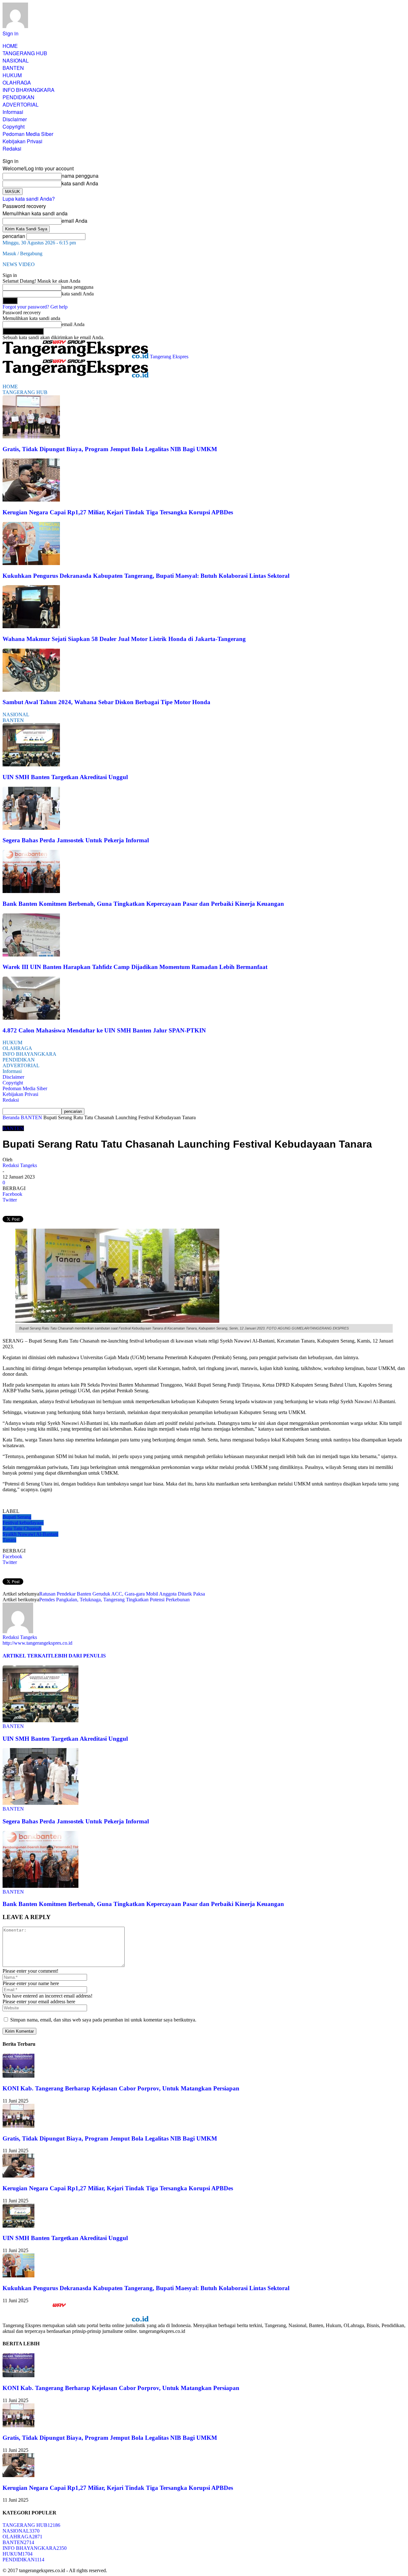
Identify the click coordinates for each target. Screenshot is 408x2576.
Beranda (11, 1117)
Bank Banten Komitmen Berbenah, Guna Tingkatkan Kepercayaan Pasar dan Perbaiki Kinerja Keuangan (143, 904)
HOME (10, 46)
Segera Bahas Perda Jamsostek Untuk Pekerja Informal (76, 840)
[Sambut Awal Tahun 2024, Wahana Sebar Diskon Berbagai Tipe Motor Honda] (31, 690)
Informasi (13, 112)
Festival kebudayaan (23, 1523)
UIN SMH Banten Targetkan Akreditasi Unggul (65, 777)
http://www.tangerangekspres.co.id (37, 1643)
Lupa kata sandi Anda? (29, 199)
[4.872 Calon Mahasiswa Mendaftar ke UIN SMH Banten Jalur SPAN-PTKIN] (31, 1018)
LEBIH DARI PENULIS (78, 1656)
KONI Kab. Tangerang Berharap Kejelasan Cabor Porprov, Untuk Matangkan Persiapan (121, 2088)
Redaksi (12, 149)
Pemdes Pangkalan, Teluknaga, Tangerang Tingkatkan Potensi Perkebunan (114, 1600)
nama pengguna (80, 176)
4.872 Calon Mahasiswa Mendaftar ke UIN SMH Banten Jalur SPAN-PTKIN (104, 1030)
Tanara (9, 1540)
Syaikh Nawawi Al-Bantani (30, 1534)
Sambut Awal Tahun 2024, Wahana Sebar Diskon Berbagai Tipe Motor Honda (106, 702)
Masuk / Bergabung (22, 253)
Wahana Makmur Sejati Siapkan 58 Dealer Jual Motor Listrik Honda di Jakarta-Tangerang (124, 639)
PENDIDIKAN (18, 97)
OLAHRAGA (17, 82)
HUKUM (12, 75)
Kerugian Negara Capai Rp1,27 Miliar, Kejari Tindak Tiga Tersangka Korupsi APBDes (118, 512)
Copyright (14, 127)
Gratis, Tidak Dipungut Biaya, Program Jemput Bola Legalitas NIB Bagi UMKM (110, 449)
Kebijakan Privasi (22, 141)
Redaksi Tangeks (20, 1165)
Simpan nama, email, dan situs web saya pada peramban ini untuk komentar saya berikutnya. (103, 2020)
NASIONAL (16, 60)
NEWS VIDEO (19, 264)
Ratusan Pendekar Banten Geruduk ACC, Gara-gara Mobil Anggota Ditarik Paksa (122, 1594)
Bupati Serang (17, 1517)
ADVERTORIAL (21, 104)
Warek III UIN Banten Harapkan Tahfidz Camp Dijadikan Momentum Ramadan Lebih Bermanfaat (135, 967)
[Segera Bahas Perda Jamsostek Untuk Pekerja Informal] (31, 828)
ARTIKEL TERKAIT (27, 1656)
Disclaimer (15, 119)
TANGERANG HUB (25, 53)
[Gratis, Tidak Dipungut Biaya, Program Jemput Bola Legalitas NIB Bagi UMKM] (31, 437)
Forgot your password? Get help (35, 307)
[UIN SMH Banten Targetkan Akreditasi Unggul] (31, 765)
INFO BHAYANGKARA (29, 90)
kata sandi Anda (80, 183)
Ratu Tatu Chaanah (22, 1528)
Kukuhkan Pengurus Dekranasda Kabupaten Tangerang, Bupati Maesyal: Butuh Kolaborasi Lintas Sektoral (146, 576)
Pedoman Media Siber (28, 134)
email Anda (74, 221)
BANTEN (13, 68)
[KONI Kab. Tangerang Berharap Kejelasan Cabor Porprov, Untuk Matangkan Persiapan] (18, 2076)
